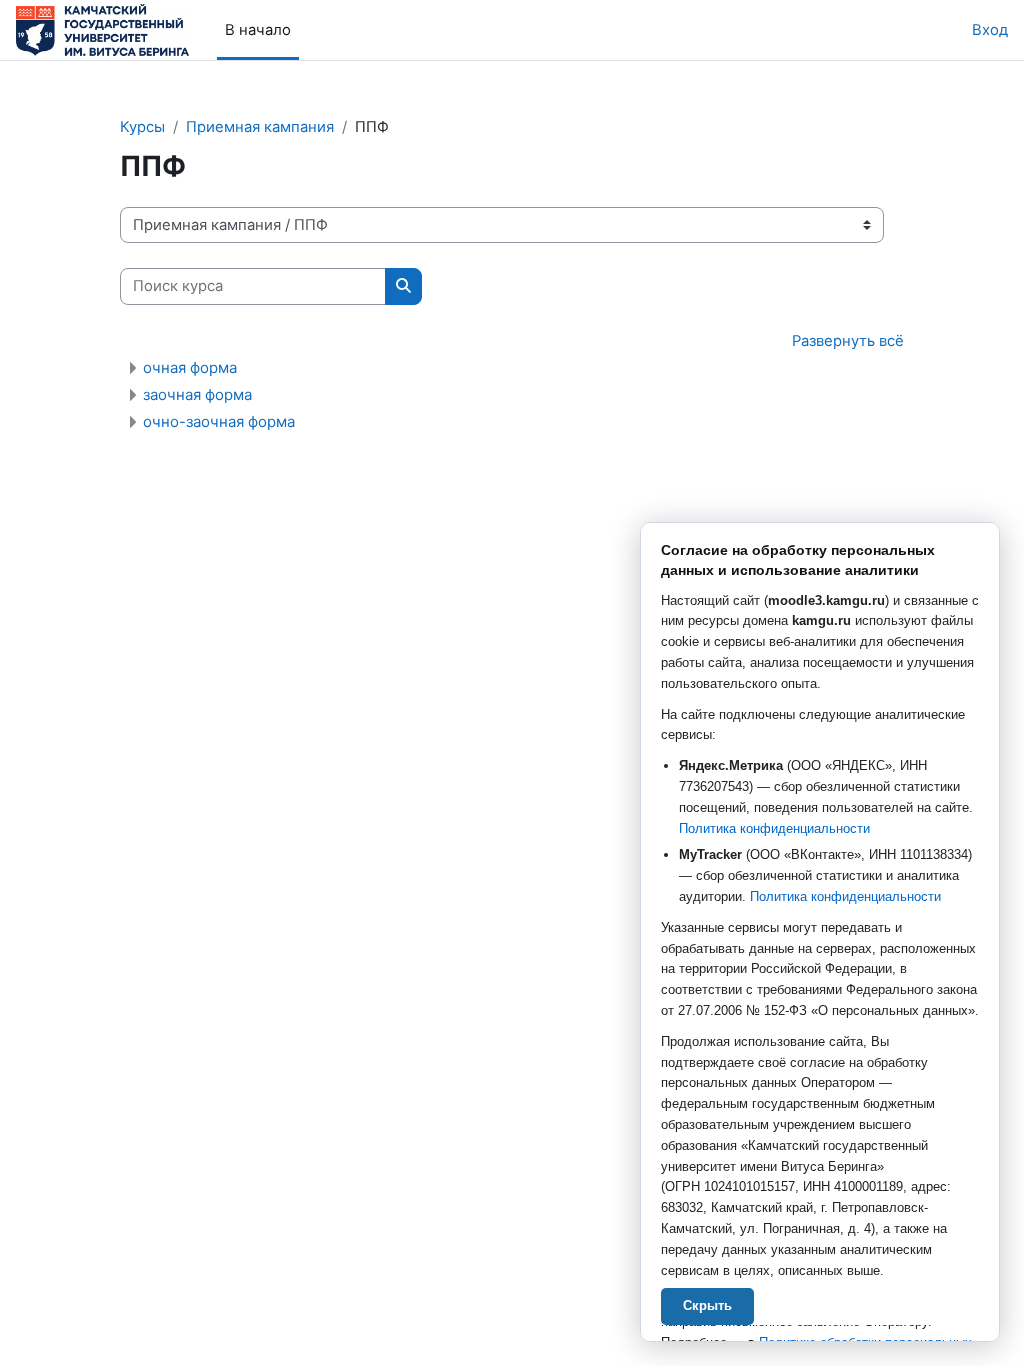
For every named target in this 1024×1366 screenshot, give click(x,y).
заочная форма (197, 394)
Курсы (142, 127)
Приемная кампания (260, 127)
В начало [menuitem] (258, 30)
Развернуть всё (848, 341)
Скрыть (707, 1305)
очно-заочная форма (219, 421)
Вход (990, 30)
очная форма (190, 367)
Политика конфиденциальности (774, 828)
